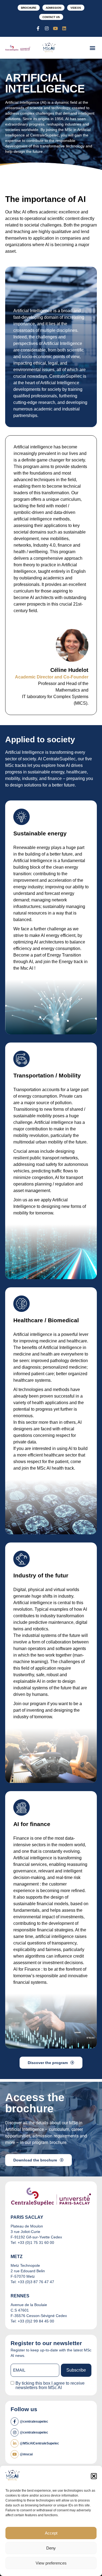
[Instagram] (47, 28)
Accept (51, 2533)
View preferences (51, 2563)
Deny (51, 2548)
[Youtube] (55, 28)
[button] (94, 2476)
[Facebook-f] (38, 28)
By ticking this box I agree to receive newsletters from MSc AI (50, 2386)
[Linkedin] (64, 28)
